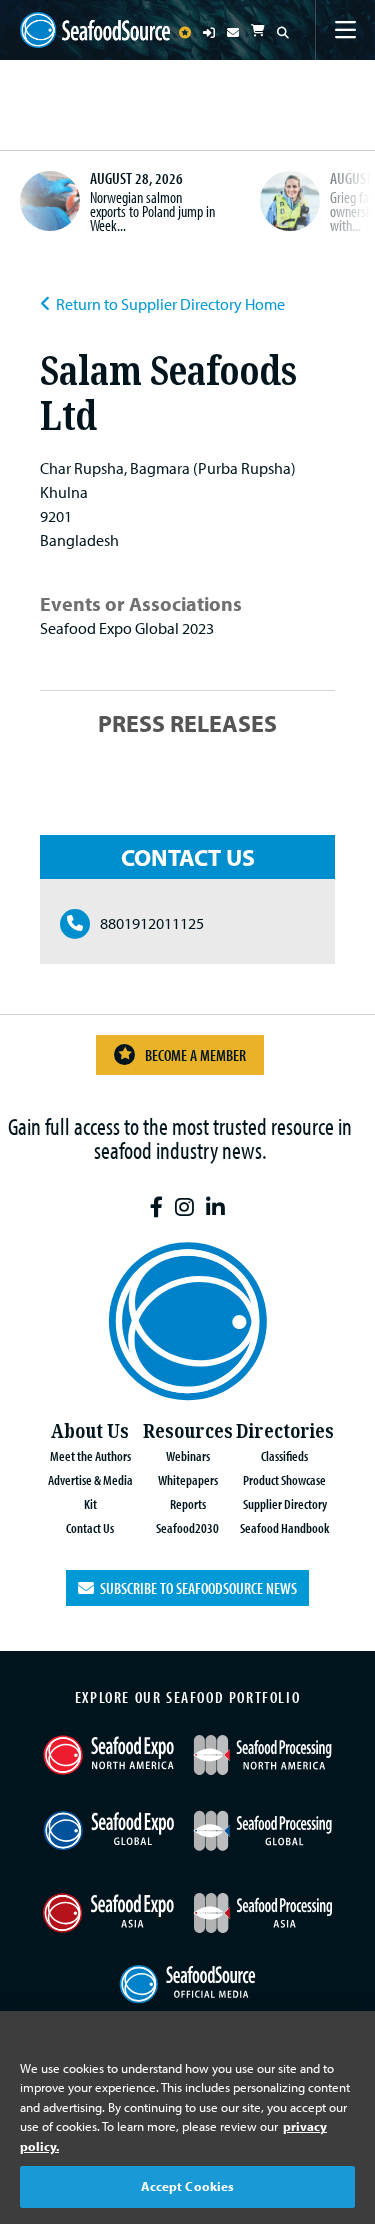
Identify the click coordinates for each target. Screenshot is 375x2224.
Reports (188, 1503)
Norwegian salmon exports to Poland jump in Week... (152, 210)
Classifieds (284, 1455)
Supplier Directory (285, 1503)
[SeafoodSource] (95, 30)
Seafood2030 (187, 1527)
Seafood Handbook (284, 1527)
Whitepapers (188, 1479)
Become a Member (195, 1055)
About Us (90, 1431)
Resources (188, 1431)
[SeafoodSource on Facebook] (156, 1207)
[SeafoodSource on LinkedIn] (215, 1207)
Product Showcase (284, 1479)
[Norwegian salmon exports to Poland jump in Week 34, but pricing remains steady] (50, 201)
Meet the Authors (90, 1455)
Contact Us (90, 1527)
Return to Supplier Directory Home (170, 304)
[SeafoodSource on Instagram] (184, 1207)
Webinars (188, 1455)
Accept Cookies (188, 2186)
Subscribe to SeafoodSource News (195, 1588)
